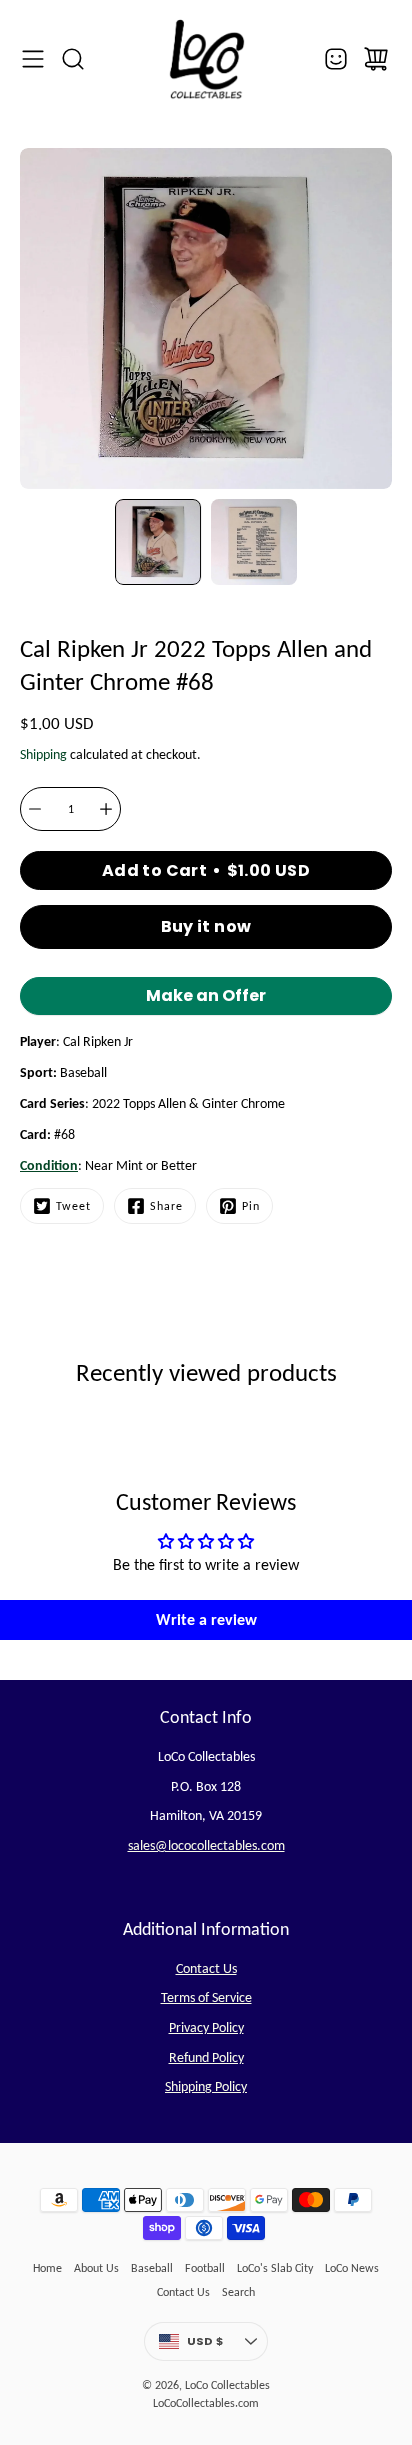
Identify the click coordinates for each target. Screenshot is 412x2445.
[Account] (336, 59)
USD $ (227, 2345)
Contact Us (206, 1968)
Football (205, 2268)
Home (47, 2268)
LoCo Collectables (227, 2385)
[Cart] (376, 59)
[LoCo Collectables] (206, 59)
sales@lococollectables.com (206, 1845)
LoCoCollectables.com (206, 2403)
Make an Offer (206, 999)
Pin (251, 1206)
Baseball (152, 2268)
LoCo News (352, 2268)
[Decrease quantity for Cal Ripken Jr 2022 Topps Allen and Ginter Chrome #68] (35, 809)
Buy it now (206, 926)
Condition (49, 1165)
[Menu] (33, 59)
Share (166, 1206)
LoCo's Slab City (275, 2268)
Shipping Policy (206, 2086)
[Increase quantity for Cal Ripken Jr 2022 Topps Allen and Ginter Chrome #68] (106, 809)
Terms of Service (206, 1997)
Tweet (73, 1206)
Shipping (43, 754)
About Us (96, 2268)
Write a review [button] (206, 1619)
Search (238, 2292)
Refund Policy (206, 2057)
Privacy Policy (206, 2027)
